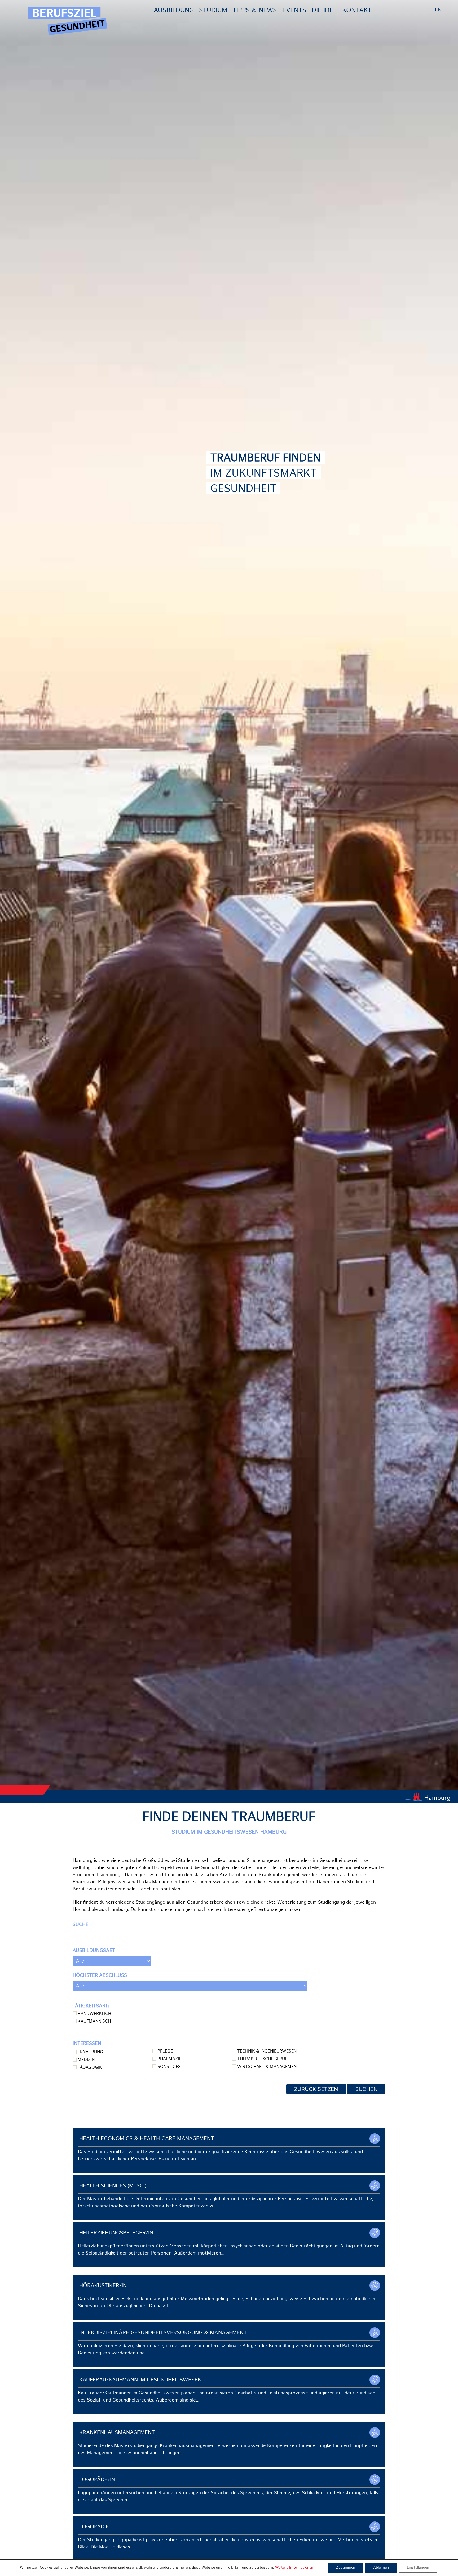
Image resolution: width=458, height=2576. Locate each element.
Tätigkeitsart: (91, 2006)
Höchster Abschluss (100, 1976)
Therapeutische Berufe (263, 2059)
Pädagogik (89, 2068)
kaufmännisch (94, 2022)
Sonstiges (169, 2067)
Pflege (165, 2052)
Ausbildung (174, 11)
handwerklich (94, 2014)
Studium (213, 11)
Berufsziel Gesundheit (68, 21)
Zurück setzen (316, 2089)
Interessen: (88, 2044)
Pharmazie (169, 2059)
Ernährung (90, 2052)
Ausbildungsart (94, 1951)
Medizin (86, 2060)
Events (294, 11)
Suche (81, 1925)
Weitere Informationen (294, 2568)
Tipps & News (255, 11)
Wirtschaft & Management (268, 2067)
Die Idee (324, 11)
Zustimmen (346, 2568)
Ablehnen (381, 2568)
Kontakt (357, 11)
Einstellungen (418, 2568)
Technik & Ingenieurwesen (266, 2052)
